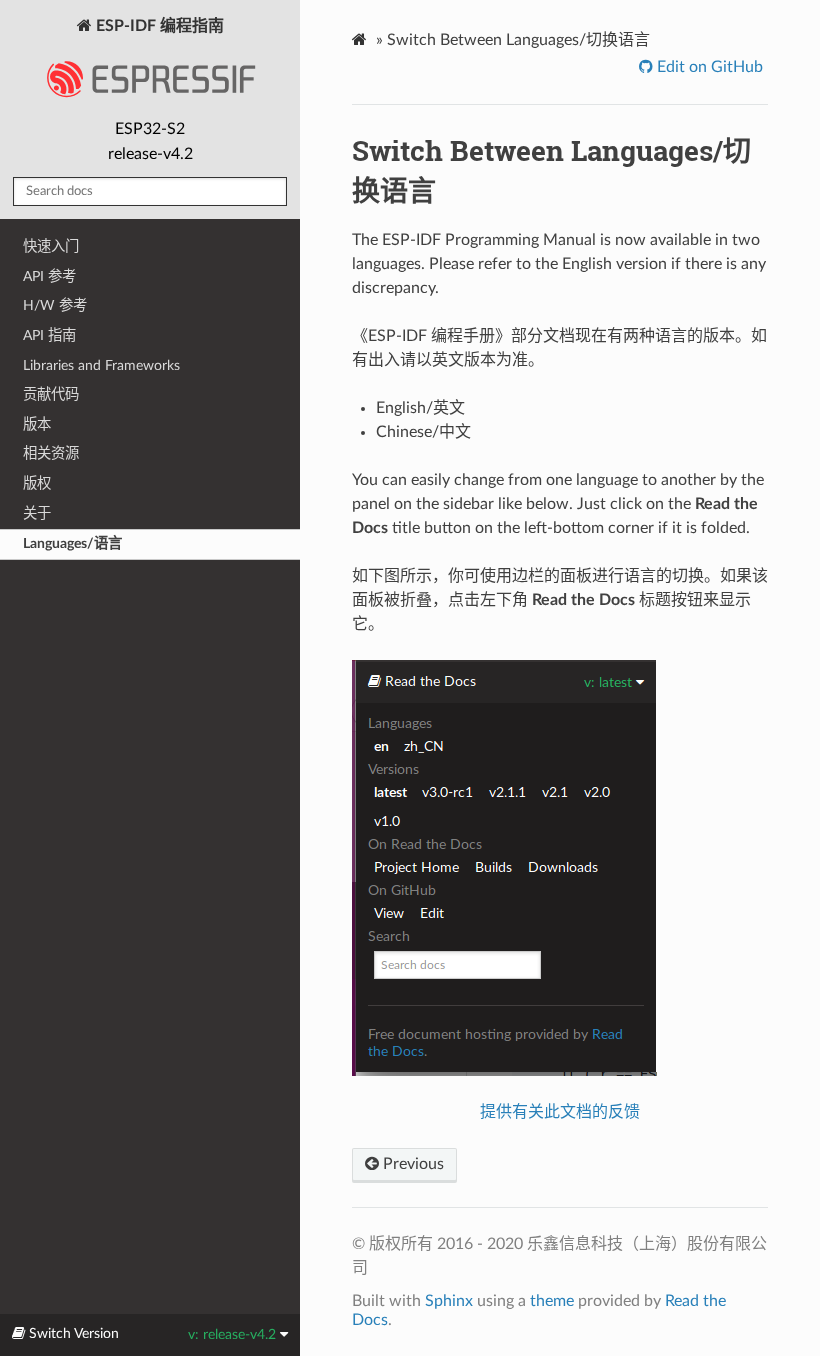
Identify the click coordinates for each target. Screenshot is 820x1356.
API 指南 (49, 335)
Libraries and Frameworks (101, 365)
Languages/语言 (72, 543)
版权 (37, 483)
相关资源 (51, 453)
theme (552, 1301)
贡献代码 (51, 394)
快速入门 (51, 246)
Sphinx (449, 1301)
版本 (37, 424)
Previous (411, 1164)
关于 (37, 513)
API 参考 (49, 276)
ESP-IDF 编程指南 (158, 26)
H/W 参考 (55, 305)
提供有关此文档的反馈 (560, 1112)
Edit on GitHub (708, 67)
